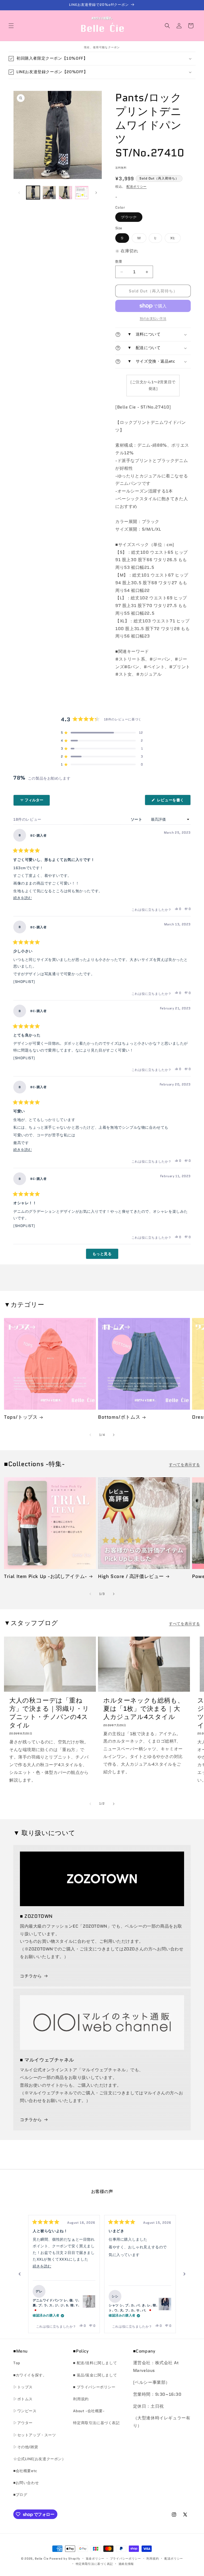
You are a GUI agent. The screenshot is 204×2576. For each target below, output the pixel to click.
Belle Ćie (42, 2559)
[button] (11, 26)
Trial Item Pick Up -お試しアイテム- (46, 1577)
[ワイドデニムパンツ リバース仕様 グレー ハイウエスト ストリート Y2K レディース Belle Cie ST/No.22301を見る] (89, 2301)
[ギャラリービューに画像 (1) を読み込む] (33, 193)
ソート (137, 819)
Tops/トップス (21, 1417)
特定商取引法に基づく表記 (96, 2423)
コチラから (31, 1976)
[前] (20, 2274)
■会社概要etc (25, 2471)
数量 (119, 261)
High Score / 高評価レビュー (131, 1577)
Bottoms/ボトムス (119, 1417)
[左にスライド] (19, 193)
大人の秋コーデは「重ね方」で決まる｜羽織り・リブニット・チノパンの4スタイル (49, 1713)
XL (175, 239)
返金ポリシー (95, 2559)
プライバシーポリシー (126, 2559)
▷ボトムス (23, 2399)
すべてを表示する (184, 1465)
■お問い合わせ (26, 2483)
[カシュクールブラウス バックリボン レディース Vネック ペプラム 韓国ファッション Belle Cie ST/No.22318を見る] (165, 2304)
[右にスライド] (96, 193)
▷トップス (23, 2387)
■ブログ (20, 2495)
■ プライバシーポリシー (94, 2387)
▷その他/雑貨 (26, 2447)
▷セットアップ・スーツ (35, 2435)
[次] (184, 2274)
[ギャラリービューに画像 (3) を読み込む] (65, 193)
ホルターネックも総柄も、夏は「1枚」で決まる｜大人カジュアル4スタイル (144, 1709)
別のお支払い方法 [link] (153, 318)
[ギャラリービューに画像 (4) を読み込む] (82, 193)
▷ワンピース (25, 2411)
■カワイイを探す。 (30, 2375)
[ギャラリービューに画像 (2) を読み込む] (49, 193)
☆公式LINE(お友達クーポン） (40, 2459)
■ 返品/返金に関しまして (95, 2375)
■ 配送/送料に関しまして (95, 2363)
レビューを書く (172, 801)
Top (17, 2363)
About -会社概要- (89, 2411)
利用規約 (81, 2399)
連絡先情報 (126, 2564)
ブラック (131, 218)
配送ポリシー (137, 186)
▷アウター (23, 2423)
